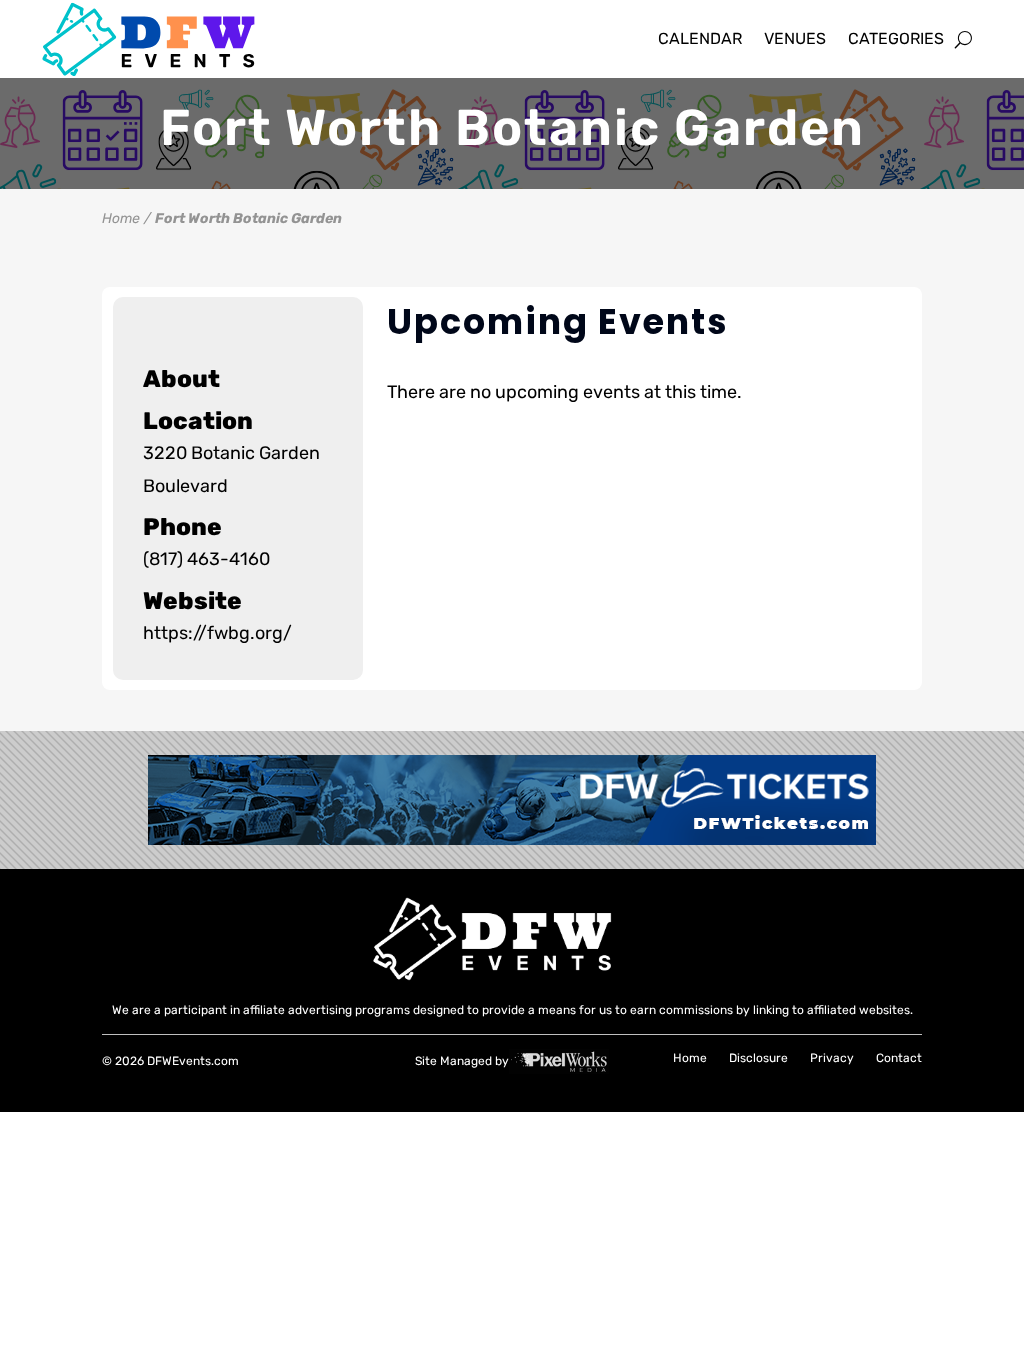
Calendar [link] (700, 38)
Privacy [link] (832, 1059)
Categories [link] (896, 38)
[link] (166, 39)
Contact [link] (899, 1059)
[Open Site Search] (963, 39)
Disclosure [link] (758, 1059)
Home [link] (121, 218)
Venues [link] (795, 38)
